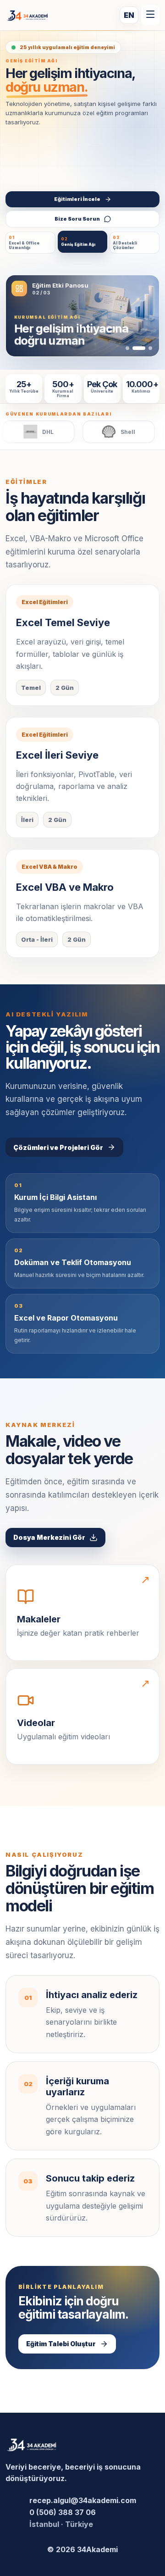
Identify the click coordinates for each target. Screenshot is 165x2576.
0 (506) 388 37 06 (63, 2512)
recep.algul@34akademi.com (83, 2500)
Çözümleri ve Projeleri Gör (58, 1147)
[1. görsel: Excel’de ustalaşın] (127, 348)
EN (129, 15)
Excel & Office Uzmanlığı (24, 243)
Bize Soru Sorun (77, 219)
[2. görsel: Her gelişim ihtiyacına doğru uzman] (139, 348)
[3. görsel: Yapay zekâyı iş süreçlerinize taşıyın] (150, 348)
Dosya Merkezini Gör (49, 1537)
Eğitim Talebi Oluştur (61, 2344)
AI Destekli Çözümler (125, 243)
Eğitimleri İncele (77, 199)
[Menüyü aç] (150, 15)
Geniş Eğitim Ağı (78, 242)
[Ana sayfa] (27, 15)
